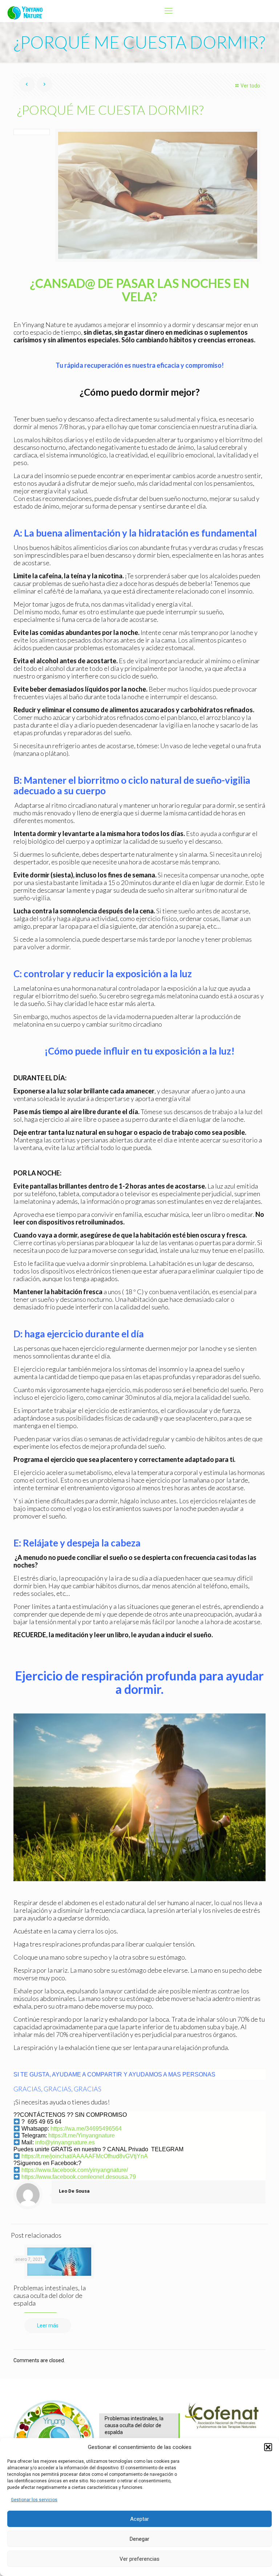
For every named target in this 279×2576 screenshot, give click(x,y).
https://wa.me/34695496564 (86, 2129)
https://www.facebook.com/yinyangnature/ (75, 2170)
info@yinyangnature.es (65, 2142)
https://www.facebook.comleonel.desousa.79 (79, 2177)
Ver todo (250, 86)
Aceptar (139, 2519)
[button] (268, 2447)
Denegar (139, 2539)
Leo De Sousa (74, 2191)
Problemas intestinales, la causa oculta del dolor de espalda (50, 2295)
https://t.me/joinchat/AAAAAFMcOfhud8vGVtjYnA (85, 2156)
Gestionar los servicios (34, 2500)
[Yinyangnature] (27, 11)
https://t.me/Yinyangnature (82, 2135)
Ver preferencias (139, 2559)
